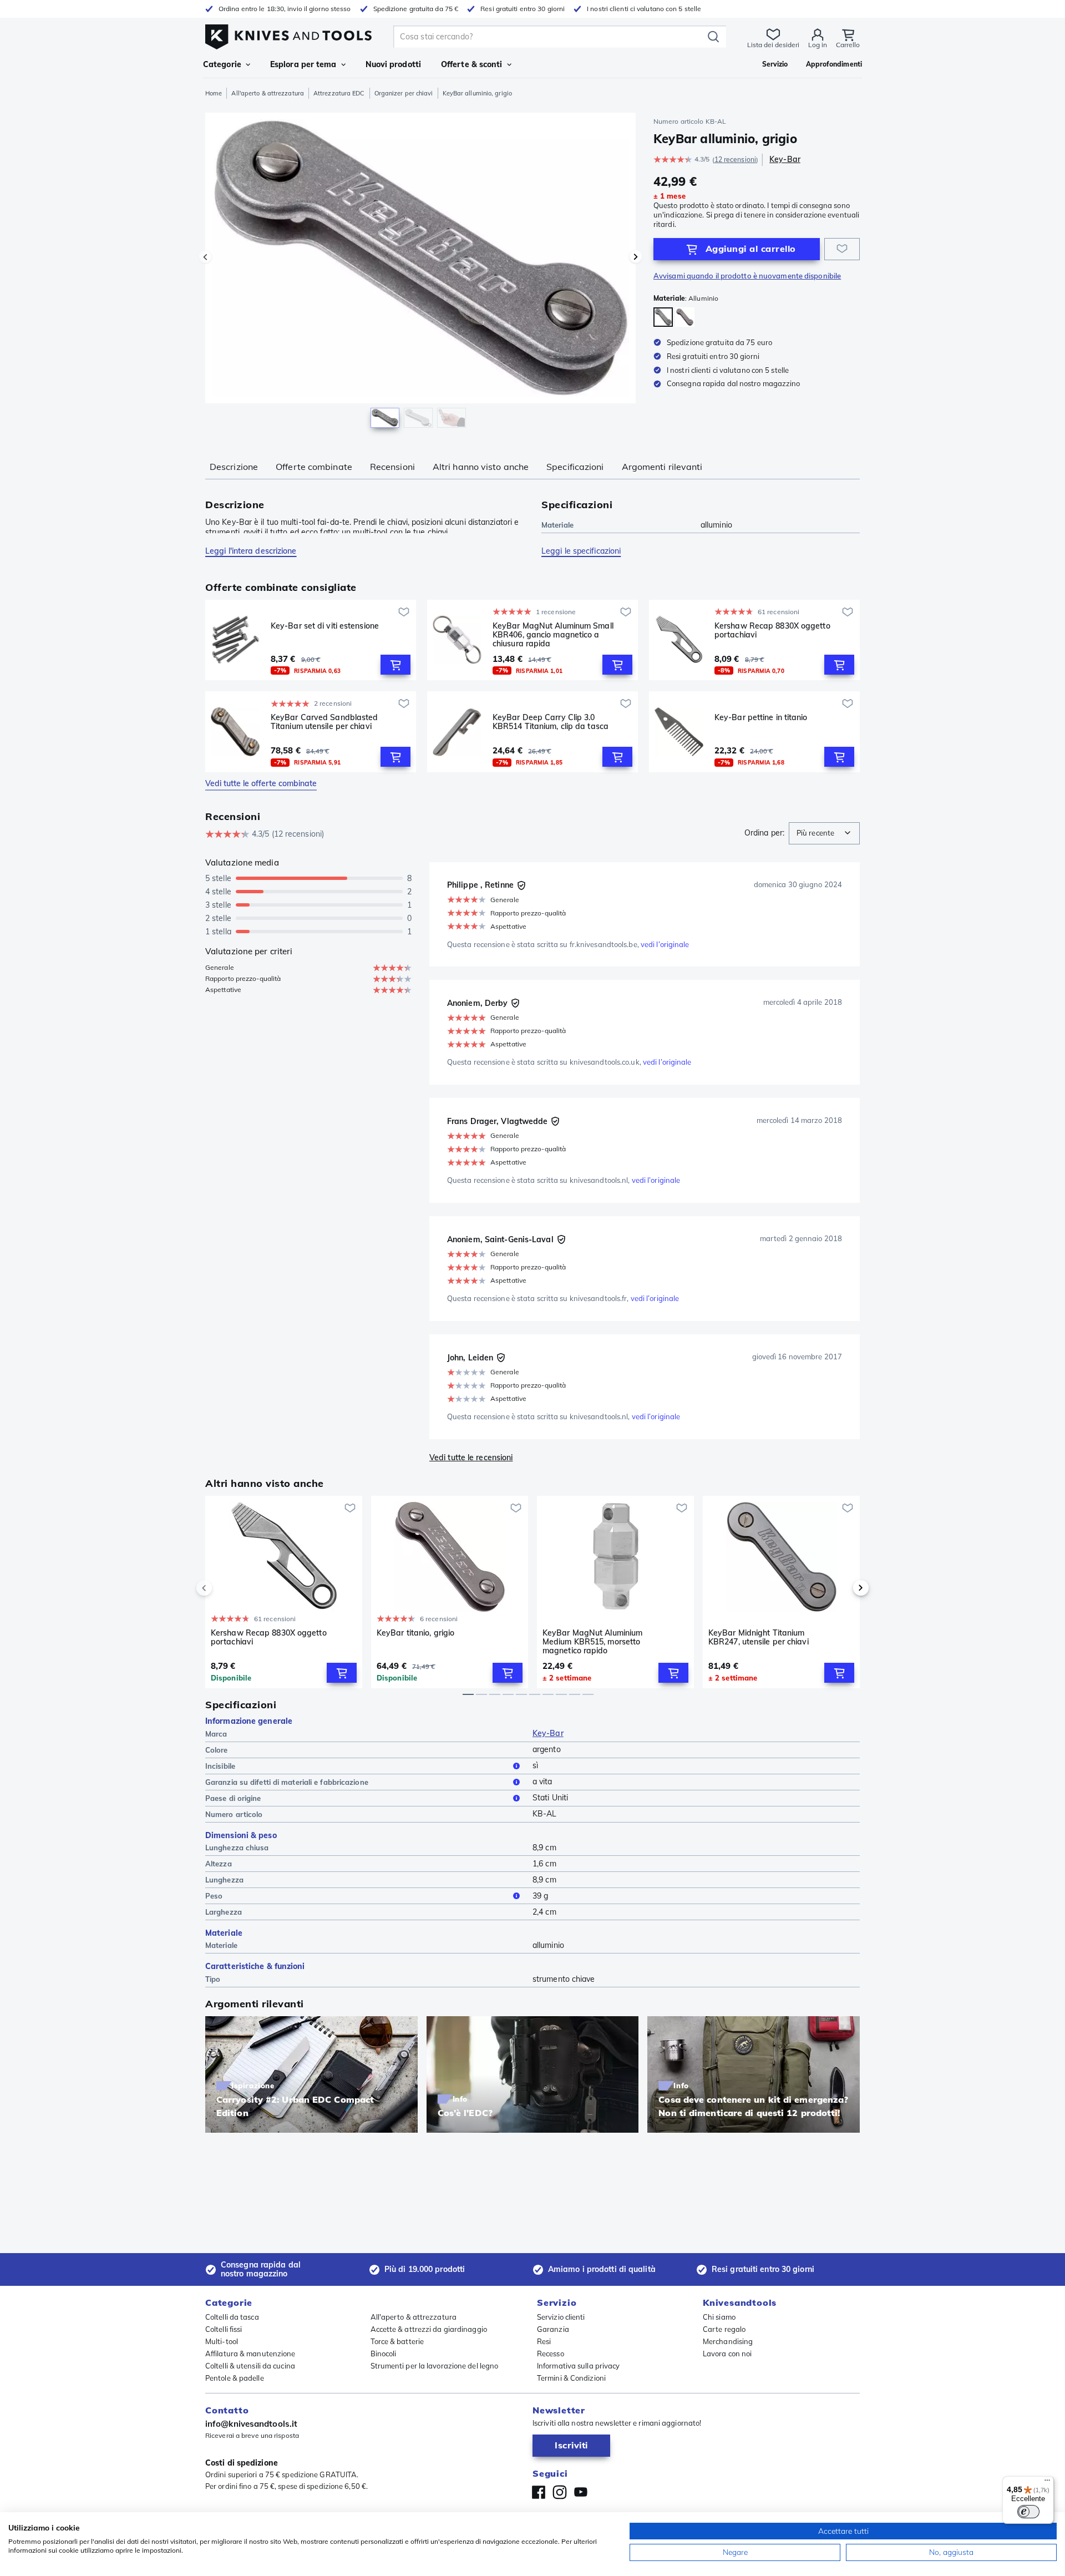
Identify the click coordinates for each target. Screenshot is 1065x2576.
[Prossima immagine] (636, 257)
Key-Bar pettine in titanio (761, 718)
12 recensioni (735, 160)
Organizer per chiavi (404, 93)
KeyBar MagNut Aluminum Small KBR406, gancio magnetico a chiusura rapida (553, 635)
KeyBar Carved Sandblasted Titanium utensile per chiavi (324, 722)
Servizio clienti (561, 2317)
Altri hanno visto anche (481, 467)
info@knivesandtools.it (251, 2424)
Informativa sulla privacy (579, 2366)
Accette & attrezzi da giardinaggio (429, 2329)
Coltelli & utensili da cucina (250, 2366)
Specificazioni (575, 467)
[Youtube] (581, 2492)
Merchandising (728, 2341)
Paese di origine (233, 1798)
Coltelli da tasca (232, 2317)
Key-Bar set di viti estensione (325, 626)
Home (214, 93)
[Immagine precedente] (205, 257)
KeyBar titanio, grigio (415, 1633)
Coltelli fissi (224, 2329)
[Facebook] (539, 2492)
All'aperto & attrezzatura (268, 93)
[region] (420, 273)
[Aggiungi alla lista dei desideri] (842, 249)
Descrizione (234, 467)
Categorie (222, 64)
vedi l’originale (665, 944)
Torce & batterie (397, 2341)
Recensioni (392, 467)
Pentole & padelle (235, 2378)
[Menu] (1047, 2483)
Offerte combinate (314, 467)
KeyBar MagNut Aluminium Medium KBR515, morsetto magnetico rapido (592, 1642)
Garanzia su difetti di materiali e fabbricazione (287, 1782)
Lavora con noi (727, 2354)
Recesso (551, 2354)
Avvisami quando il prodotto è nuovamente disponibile (747, 276)
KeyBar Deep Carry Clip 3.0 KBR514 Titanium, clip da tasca (551, 722)
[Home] (288, 34)
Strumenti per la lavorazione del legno (435, 2366)
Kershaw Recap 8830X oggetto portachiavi (772, 631)
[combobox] (824, 833)
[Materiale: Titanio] (685, 317)
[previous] (223, 1588)
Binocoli (384, 2354)
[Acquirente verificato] (521, 885)
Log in (818, 45)
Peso (214, 1896)
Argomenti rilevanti (662, 467)
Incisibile (220, 1766)
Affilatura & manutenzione (250, 2354)
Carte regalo (724, 2329)
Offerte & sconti (472, 64)
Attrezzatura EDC (339, 93)
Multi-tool (222, 2341)
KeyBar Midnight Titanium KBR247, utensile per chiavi (759, 1638)
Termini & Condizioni (571, 2378)
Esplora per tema (303, 64)
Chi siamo (719, 2317)
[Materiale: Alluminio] (663, 317)
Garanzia (553, 2329)
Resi (544, 2341)
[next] (842, 1588)
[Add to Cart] (395, 665)
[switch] (1028, 2512)
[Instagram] (560, 2492)
